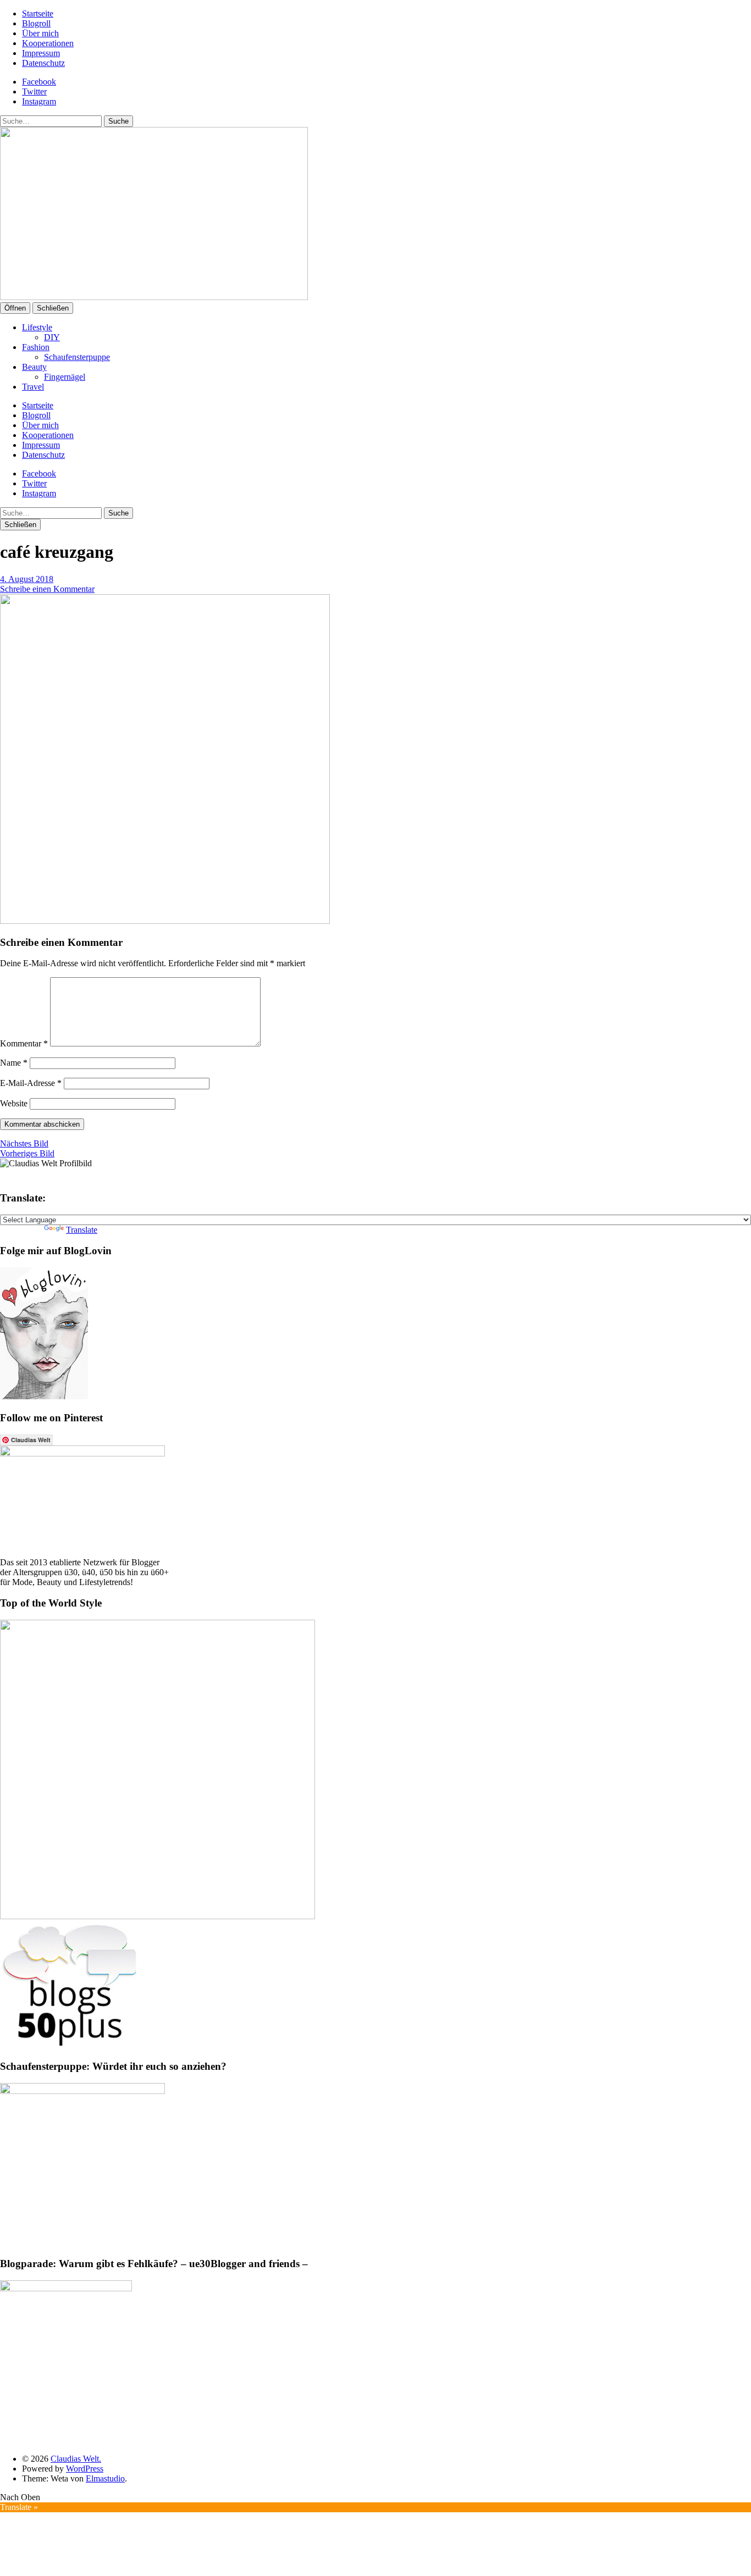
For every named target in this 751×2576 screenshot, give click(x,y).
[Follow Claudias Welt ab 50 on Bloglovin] (44, 1396)
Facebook (39, 82)
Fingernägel (65, 377)
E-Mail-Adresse (31, 1083)
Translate (82, 1230)
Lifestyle (37, 327)
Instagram (39, 101)
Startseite (38, 13)
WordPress (85, 2469)
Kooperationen (48, 43)
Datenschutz (43, 63)
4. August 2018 (27, 579)
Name (14, 1063)
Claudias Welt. (76, 2459)
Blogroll (36, 23)
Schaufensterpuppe (77, 357)
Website (14, 1103)
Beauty (34, 367)
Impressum (41, 53)
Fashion (36, 347)
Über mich (40, 33)
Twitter (34, 92)
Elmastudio (105, 2478)
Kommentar (24, 1043)
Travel (33, 387)
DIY (52, 337)
